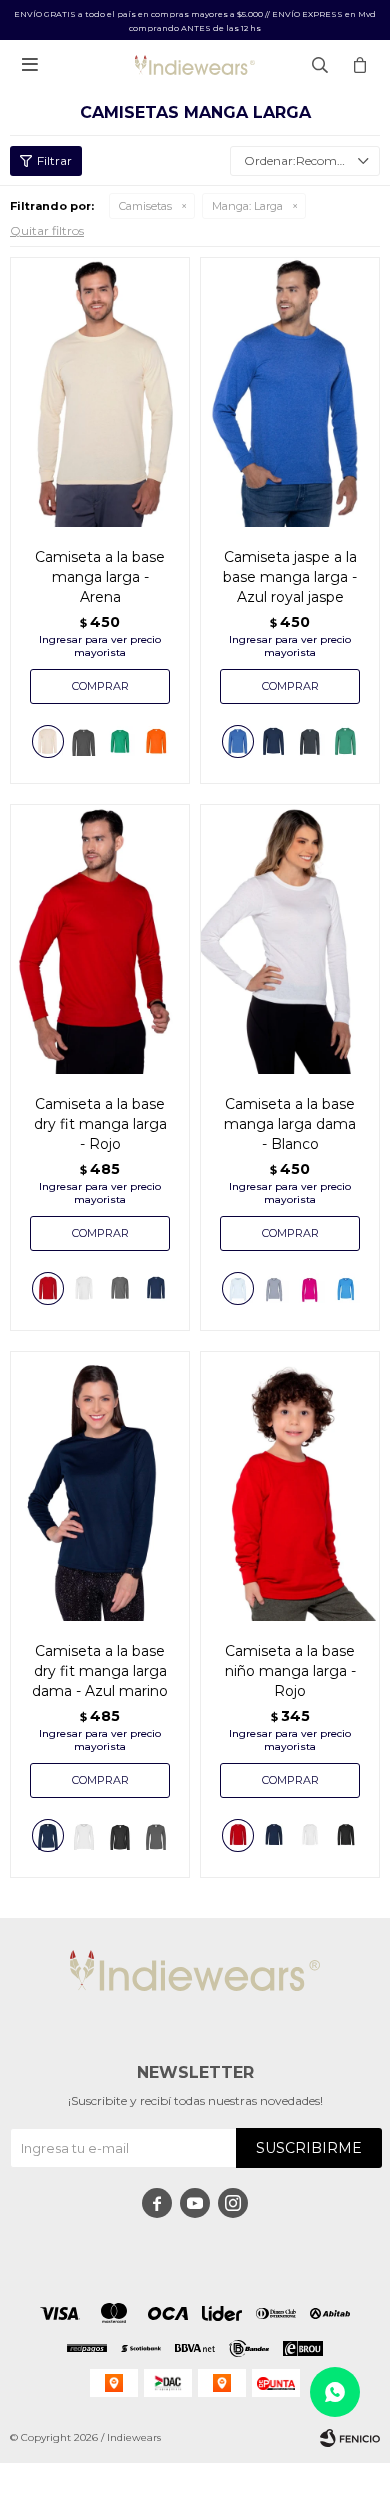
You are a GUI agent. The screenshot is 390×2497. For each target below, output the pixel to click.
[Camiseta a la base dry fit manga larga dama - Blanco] (84, 1835)
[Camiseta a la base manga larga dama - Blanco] (290, 939)
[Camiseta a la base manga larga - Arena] (100, 392)
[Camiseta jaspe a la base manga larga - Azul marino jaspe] (274, 741)
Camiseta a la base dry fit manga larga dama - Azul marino (100, 1671)
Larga (247, 206)
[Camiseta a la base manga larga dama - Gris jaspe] (274, 1288)
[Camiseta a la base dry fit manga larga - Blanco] (84, 1288)
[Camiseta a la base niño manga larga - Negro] (346, 1835)
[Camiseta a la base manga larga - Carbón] (84, 741)
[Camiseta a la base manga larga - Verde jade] (120, 741)
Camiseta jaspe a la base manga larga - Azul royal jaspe (290, 577)
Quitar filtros (47, 230)
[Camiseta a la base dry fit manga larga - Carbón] (120, 1288)
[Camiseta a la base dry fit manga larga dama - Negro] (120, 1835)
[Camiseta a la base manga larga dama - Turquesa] (346, 1288)
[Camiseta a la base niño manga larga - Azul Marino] (274, 1835)
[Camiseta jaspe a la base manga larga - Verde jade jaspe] (346, 741)
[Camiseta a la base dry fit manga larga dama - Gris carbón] (156, 1835)
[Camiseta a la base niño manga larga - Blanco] (310, 1835)
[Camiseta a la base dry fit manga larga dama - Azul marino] (100, 1486)
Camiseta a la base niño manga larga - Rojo (290, 1671)
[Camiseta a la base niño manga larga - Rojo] (290, 1486)
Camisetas (145, 206)
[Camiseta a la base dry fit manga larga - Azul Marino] (156, 1288)
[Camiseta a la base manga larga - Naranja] (156, 741)
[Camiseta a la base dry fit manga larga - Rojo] (100, 939)
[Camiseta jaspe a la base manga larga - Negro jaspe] (310, 741)
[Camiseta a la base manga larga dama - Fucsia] (310, 1288)
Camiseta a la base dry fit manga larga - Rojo (100, 1124)
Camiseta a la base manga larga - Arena (100, 577)
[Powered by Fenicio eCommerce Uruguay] (350, 2438)
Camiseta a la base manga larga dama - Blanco (290, 1124)
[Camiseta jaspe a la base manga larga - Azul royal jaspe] (290, 392)
